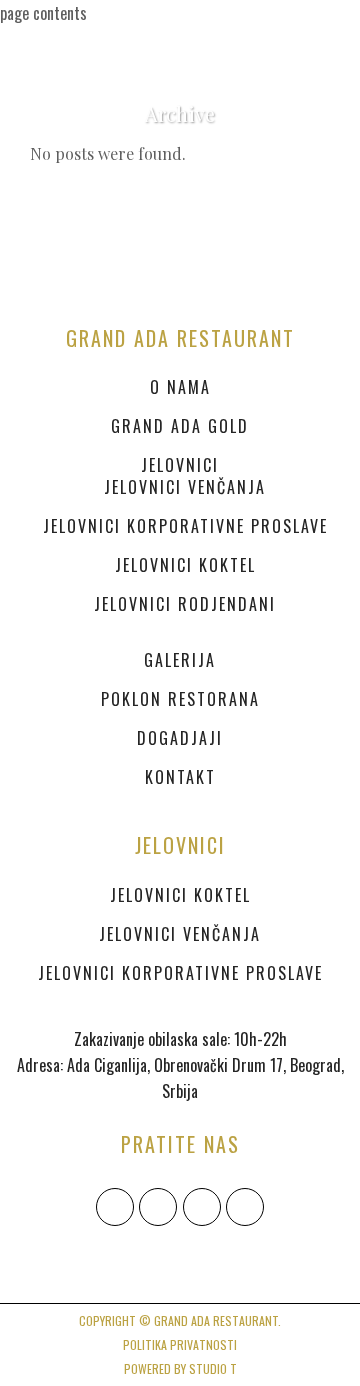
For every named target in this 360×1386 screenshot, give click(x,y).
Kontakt (180, 777)
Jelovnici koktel (185, 565)
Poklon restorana (180, 699)
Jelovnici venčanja (185, 487)
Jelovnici (180, 465)
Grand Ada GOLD (180, 426)
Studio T (213, 1368)
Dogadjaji (180, 738)
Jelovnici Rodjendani (185, 604)
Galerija (180, 660)
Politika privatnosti (180, 1344)
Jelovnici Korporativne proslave (185, 526)
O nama (180, 387)
